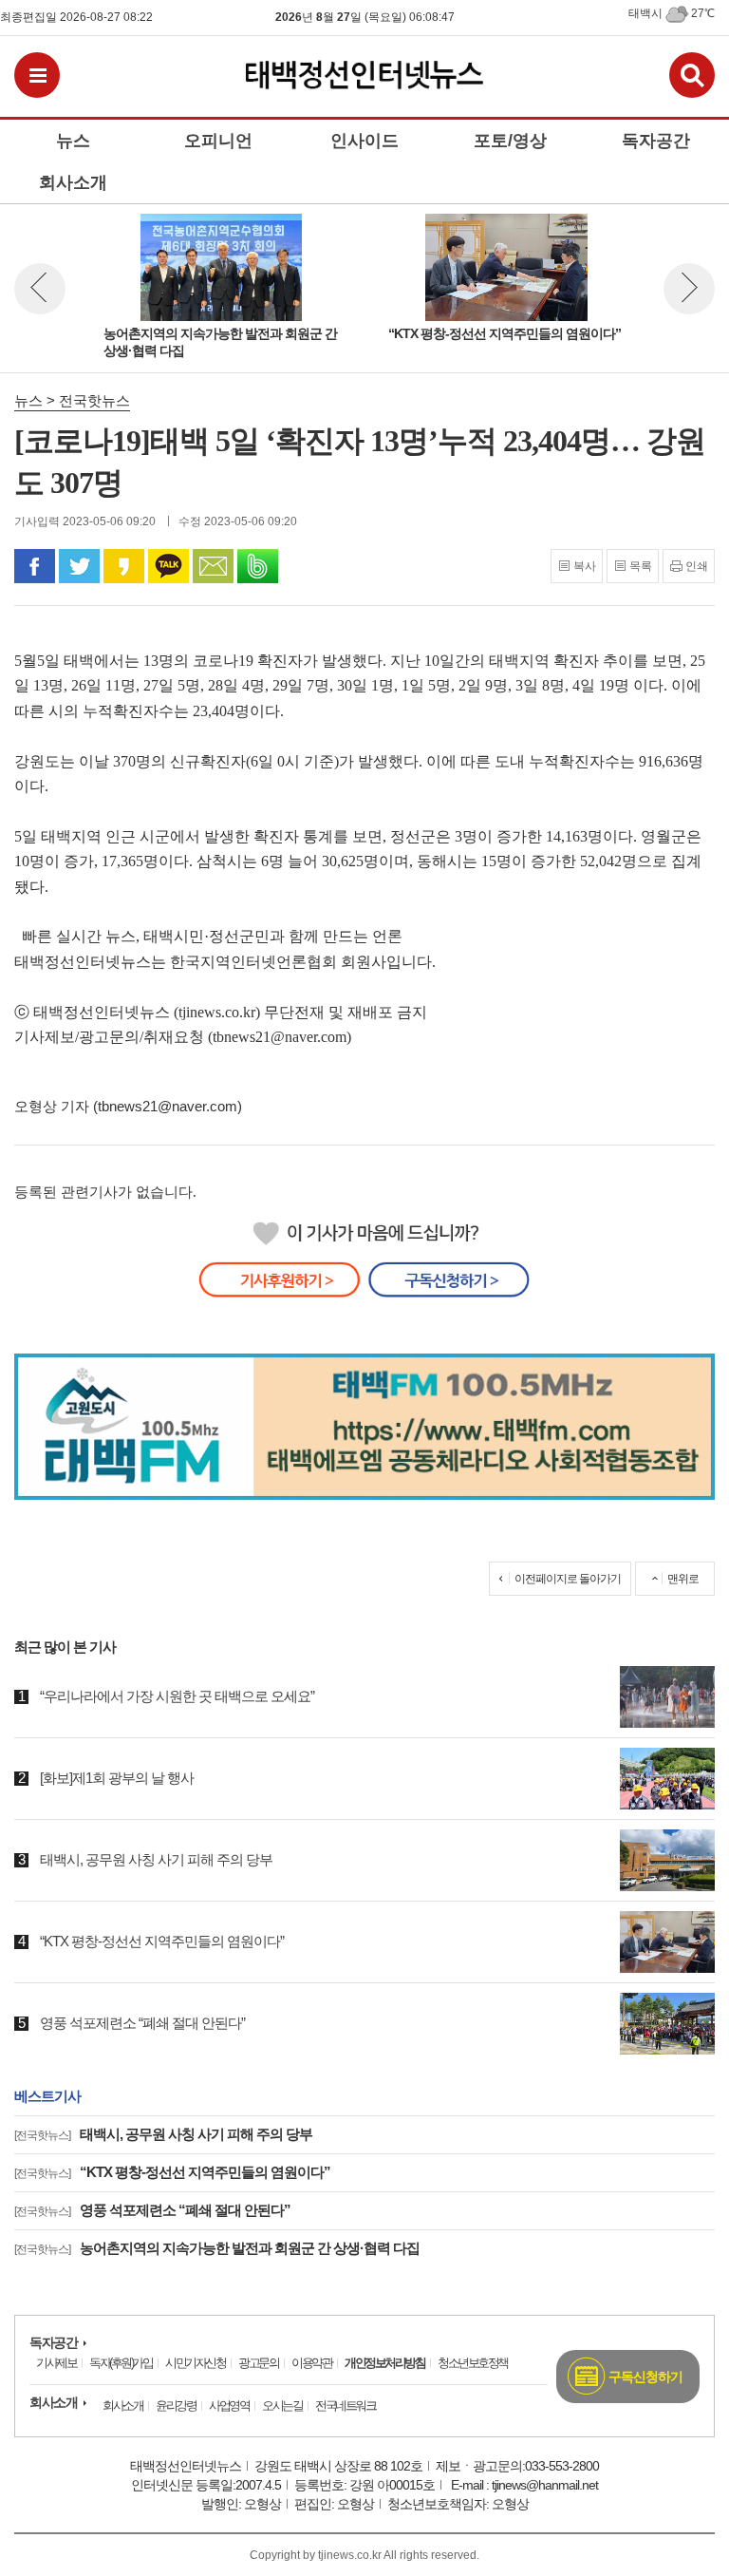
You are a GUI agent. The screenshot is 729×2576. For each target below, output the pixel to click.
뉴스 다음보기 (689, 289)
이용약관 (311, 2363)
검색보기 (692, 75)
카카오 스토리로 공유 (124, 566)
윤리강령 (176, 2406)
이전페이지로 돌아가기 (568, 1579)
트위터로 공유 (79, 566)
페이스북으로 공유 (35, 566)
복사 (585, 566)
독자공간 (53, 2342)
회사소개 (53, 2402)
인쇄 (697, 566)
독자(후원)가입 (121, 2363)
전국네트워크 (345, 2406)
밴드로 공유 (258, 566)
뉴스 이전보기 (40, 289)
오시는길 (282, 2406)
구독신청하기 (645, 2377)
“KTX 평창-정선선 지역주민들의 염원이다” (172, 2172)
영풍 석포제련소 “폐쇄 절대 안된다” (152, 2210)
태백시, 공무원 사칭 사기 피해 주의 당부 (163, 2134)
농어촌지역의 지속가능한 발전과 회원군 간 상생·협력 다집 (217, 2248)
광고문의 (258, 2363)
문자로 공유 (213, 566)
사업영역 (229, 2406)
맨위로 (683, 1579)
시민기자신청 (195, 2363)
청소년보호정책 (473, 2363)
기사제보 (56, 2363)
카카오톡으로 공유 (168, 566)
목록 (641, 566)
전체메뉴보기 (37, 75)
